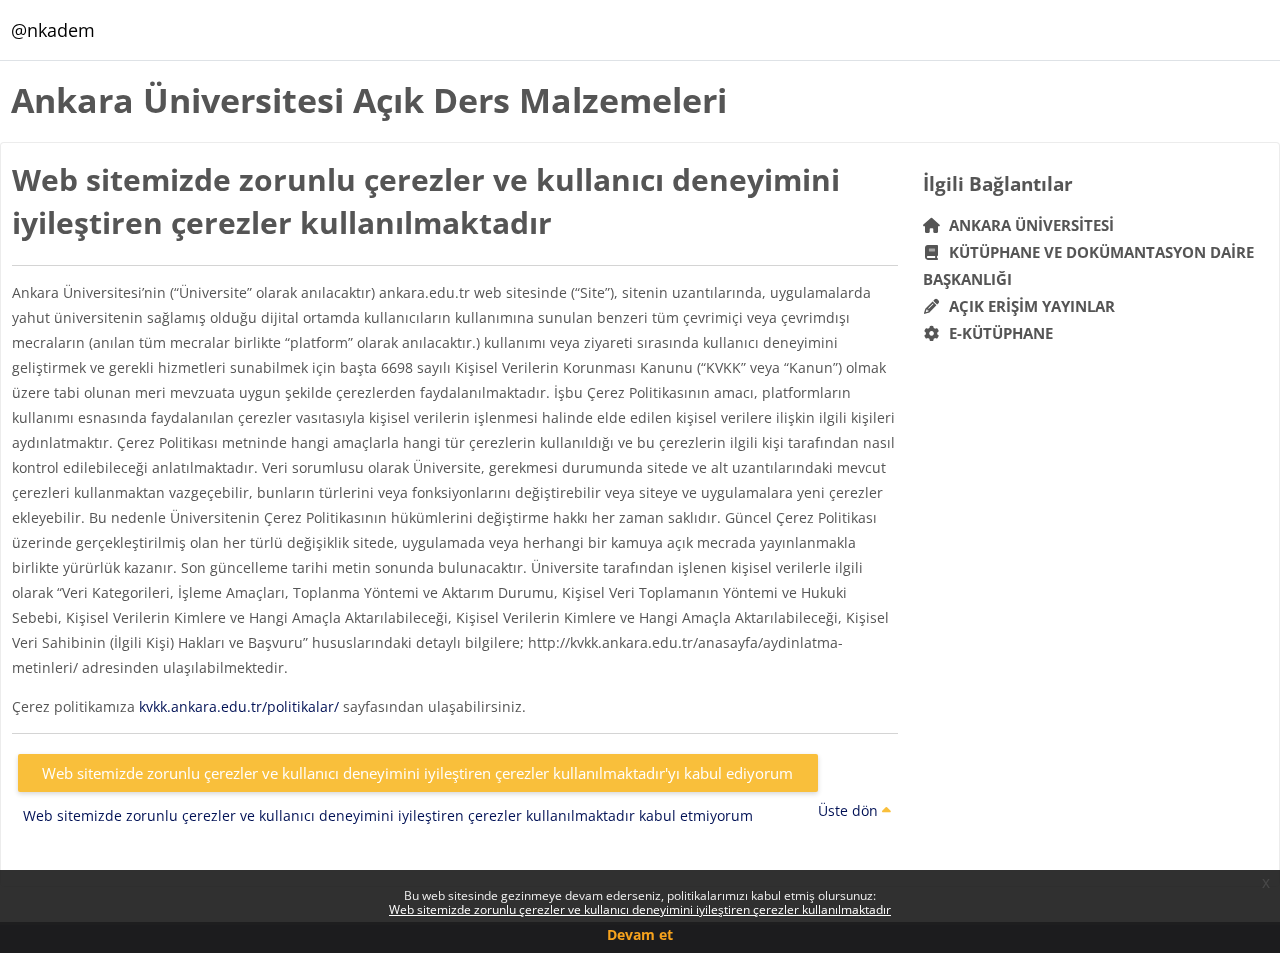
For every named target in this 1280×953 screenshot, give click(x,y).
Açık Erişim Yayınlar (1030, 306)
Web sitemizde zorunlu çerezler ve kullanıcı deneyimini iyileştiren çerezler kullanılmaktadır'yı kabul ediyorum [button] (417, 773)
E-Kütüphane (997, 333)
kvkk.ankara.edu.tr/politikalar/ (239, 706)
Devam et (640, 934)
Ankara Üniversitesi (1027, 225)
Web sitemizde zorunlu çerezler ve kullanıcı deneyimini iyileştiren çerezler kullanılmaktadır (640, 909)
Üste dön (850, 810)
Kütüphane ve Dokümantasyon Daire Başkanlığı (1089, 265)
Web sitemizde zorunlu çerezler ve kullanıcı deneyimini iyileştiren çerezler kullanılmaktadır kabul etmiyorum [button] (388, 815)
